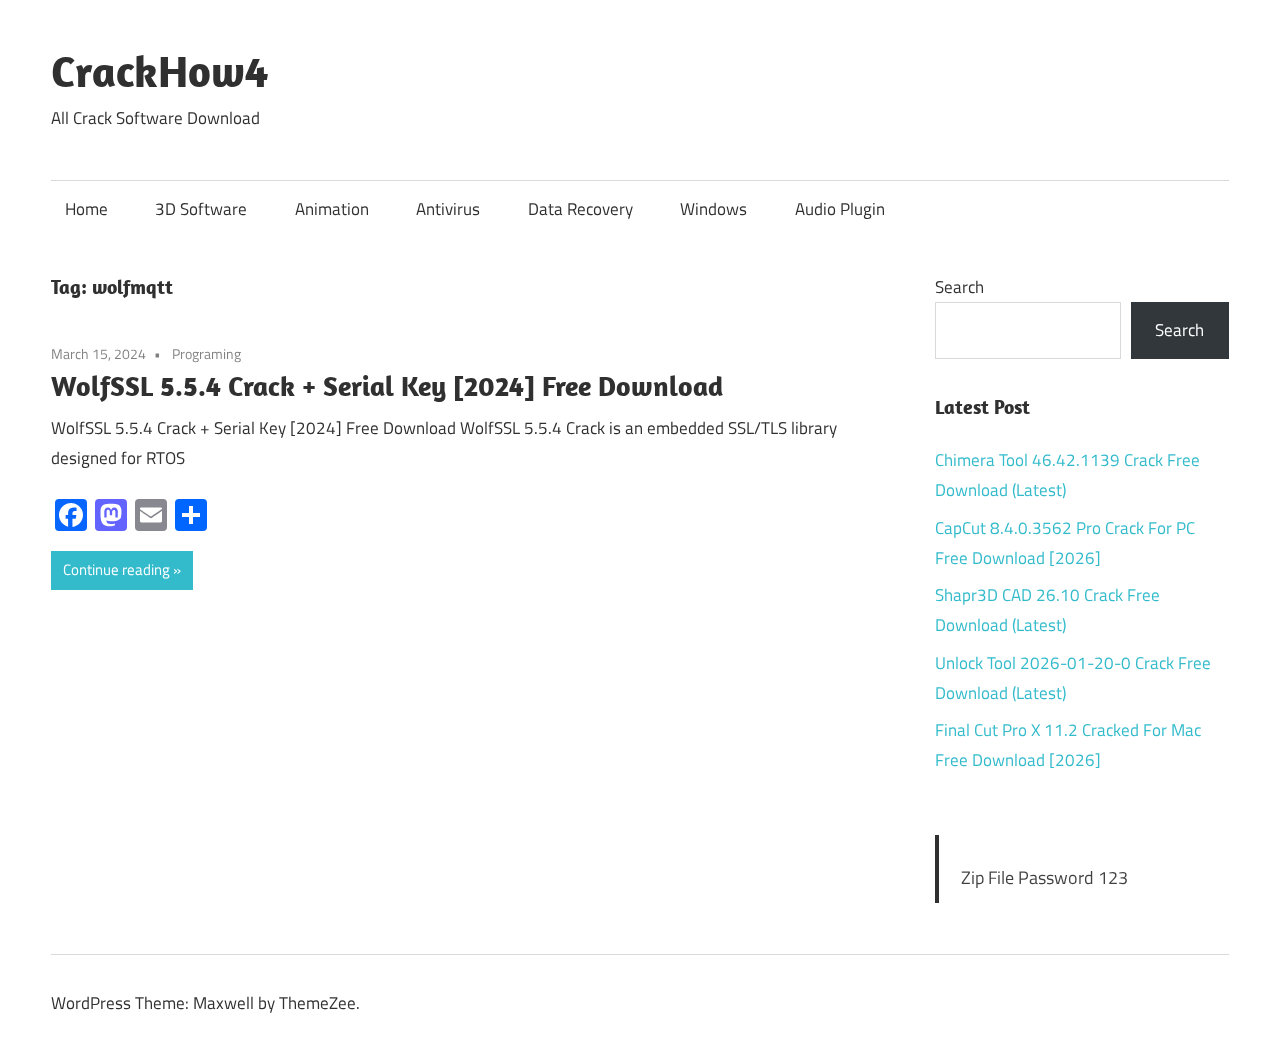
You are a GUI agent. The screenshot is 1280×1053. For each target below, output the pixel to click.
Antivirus (448, 209)
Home (86, 209)
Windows (713, 209)
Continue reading (116, 569)
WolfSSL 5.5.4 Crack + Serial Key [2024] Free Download (387, 385)
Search (959, 287)
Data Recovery (580, 209)
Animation (332, 209)
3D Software (201, 209)
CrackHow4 (159, 71)
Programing (206, 353)
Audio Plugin (840, 209)
